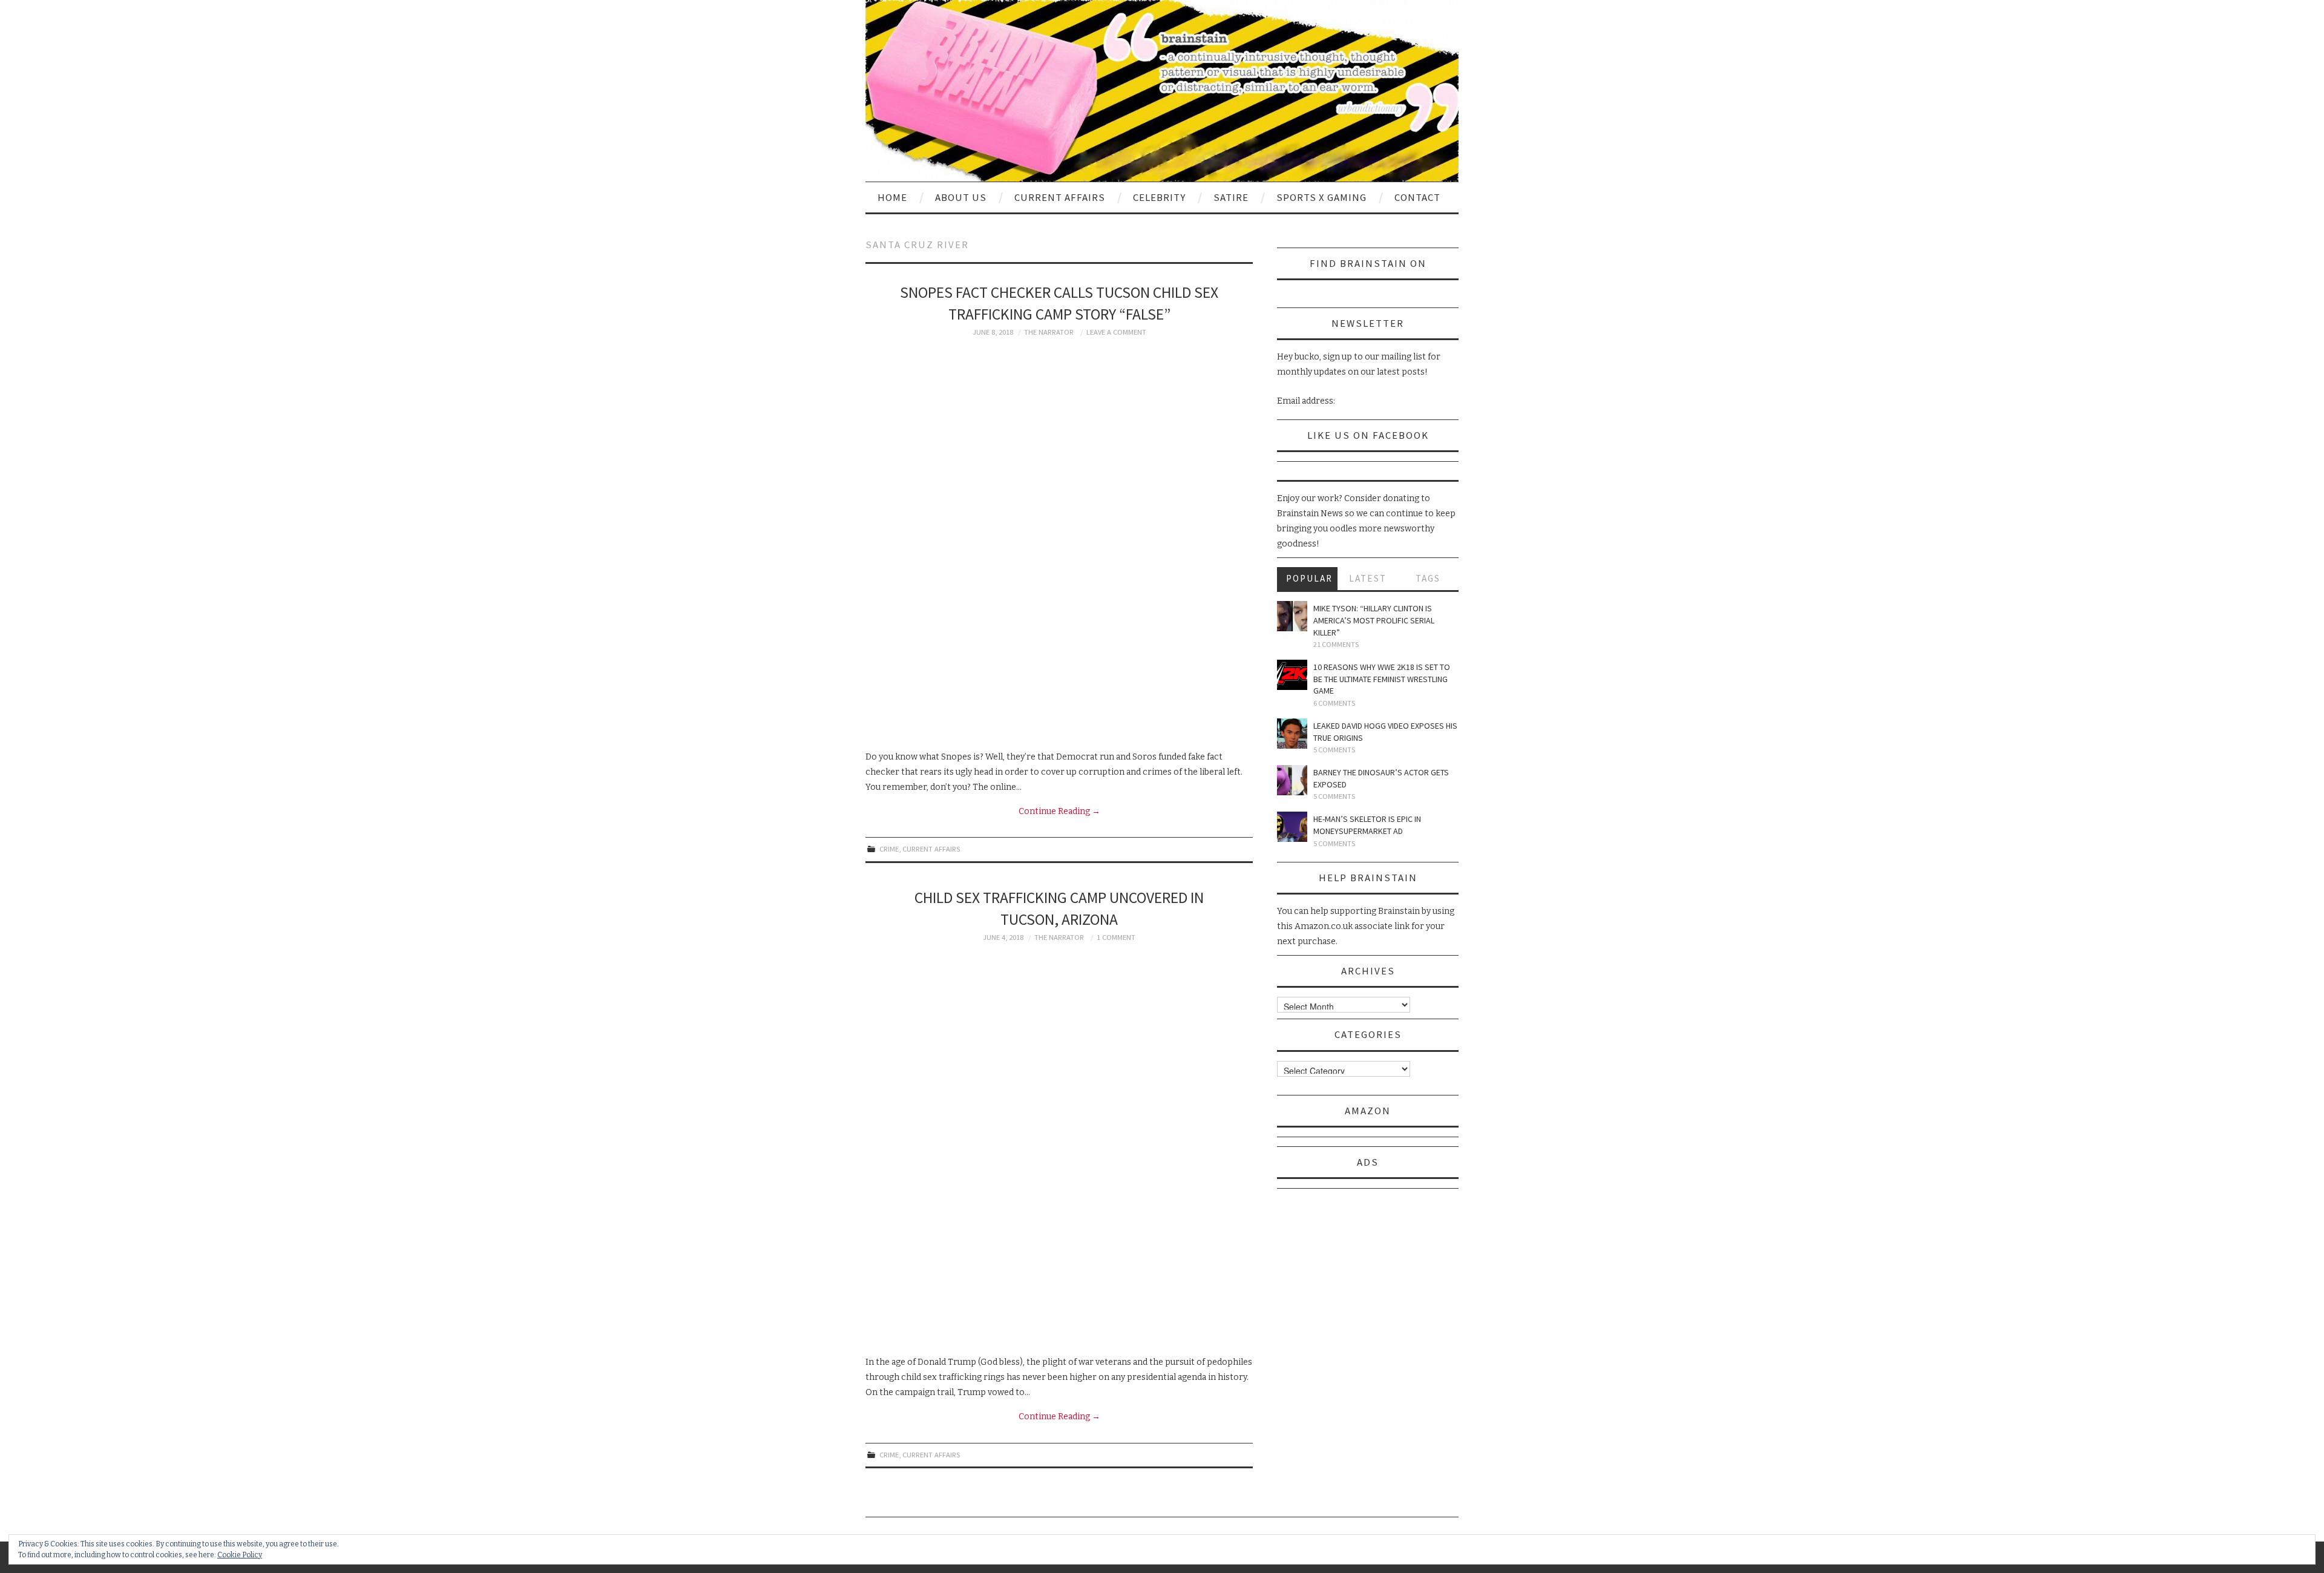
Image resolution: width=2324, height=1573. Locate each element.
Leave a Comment (1116, 332)
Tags (1428, 578)
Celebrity (1159, 197)
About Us (961, 197)
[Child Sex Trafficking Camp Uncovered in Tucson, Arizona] (1059, 1149)
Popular (1309, 578)
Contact (1417, 197)
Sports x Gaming (1321, 197)
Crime (889, 849)
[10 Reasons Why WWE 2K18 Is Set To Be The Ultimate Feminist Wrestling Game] (1292, 675)
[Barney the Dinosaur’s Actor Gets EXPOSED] (1292, 780)
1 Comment (1116, 937)
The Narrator (1049, 332)
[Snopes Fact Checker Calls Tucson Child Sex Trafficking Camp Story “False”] (1059, 543)
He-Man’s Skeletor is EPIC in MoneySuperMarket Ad (1367, 825)
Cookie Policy (240, 1555)
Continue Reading (1059, 811)
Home (892, 197)
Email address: (1306, 401)
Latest (1368, 578)
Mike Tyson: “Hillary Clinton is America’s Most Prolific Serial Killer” (1374, 620)
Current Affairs (1060, 197)
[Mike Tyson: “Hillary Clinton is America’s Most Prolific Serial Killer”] (1292, 616)
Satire (1231, 197)
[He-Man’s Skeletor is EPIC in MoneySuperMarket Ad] (1292, 827)
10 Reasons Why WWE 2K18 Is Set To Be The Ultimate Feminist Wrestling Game (1382, 679)
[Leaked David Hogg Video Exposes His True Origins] (1292, 734)
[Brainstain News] (1162, 90)
